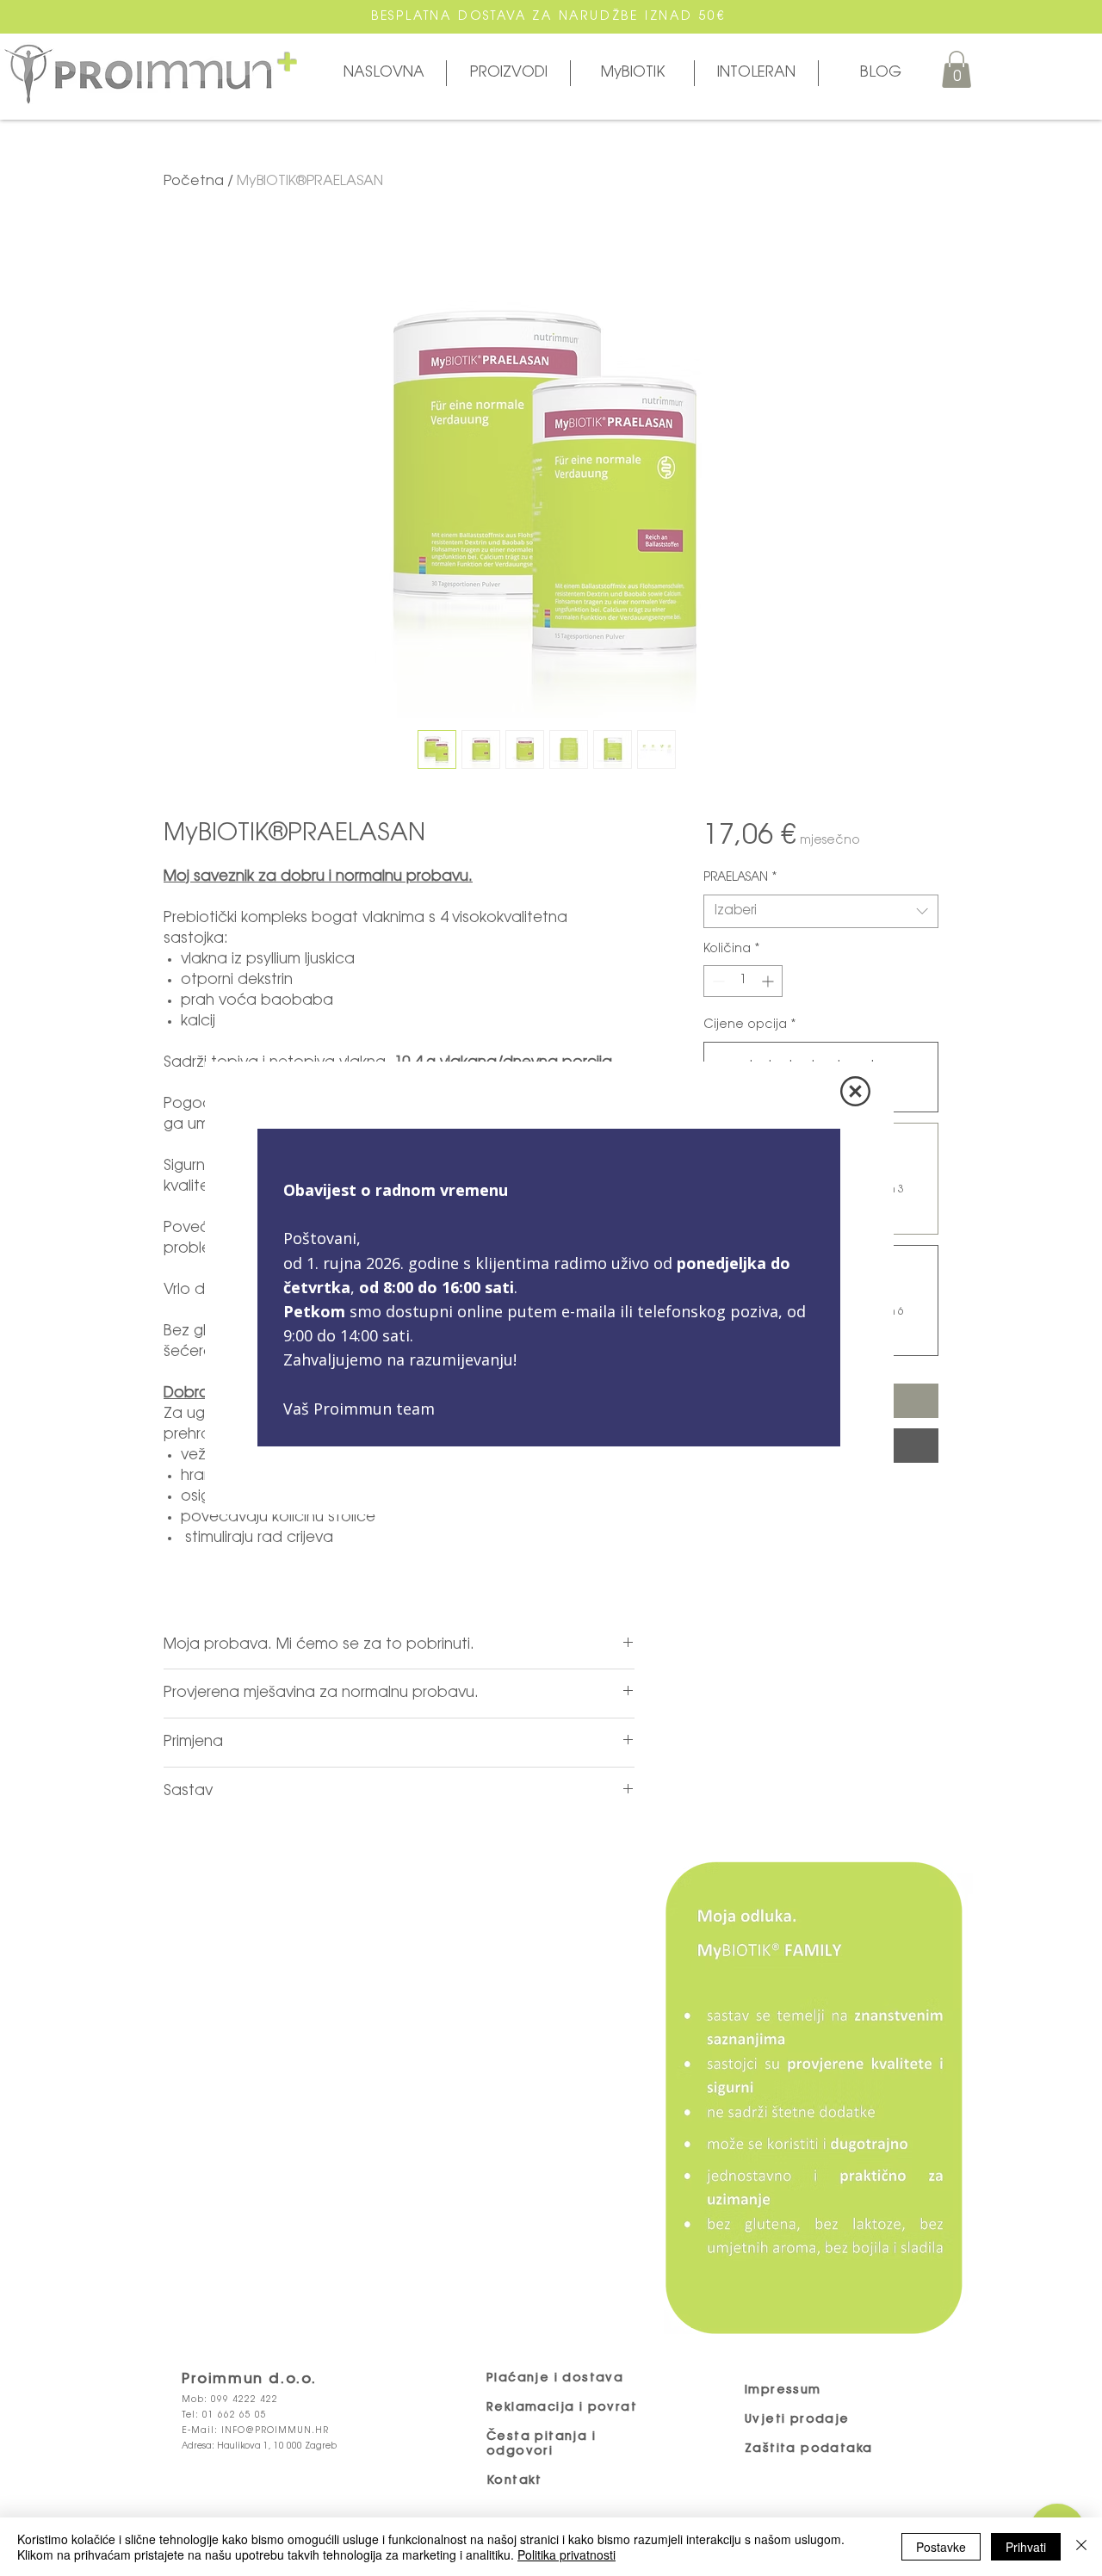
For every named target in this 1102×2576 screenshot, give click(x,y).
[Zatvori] (1081, 2547)
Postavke (941, 2547)
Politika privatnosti (566, 2554)
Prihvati (1026, 2547)
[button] (855, 1091)
